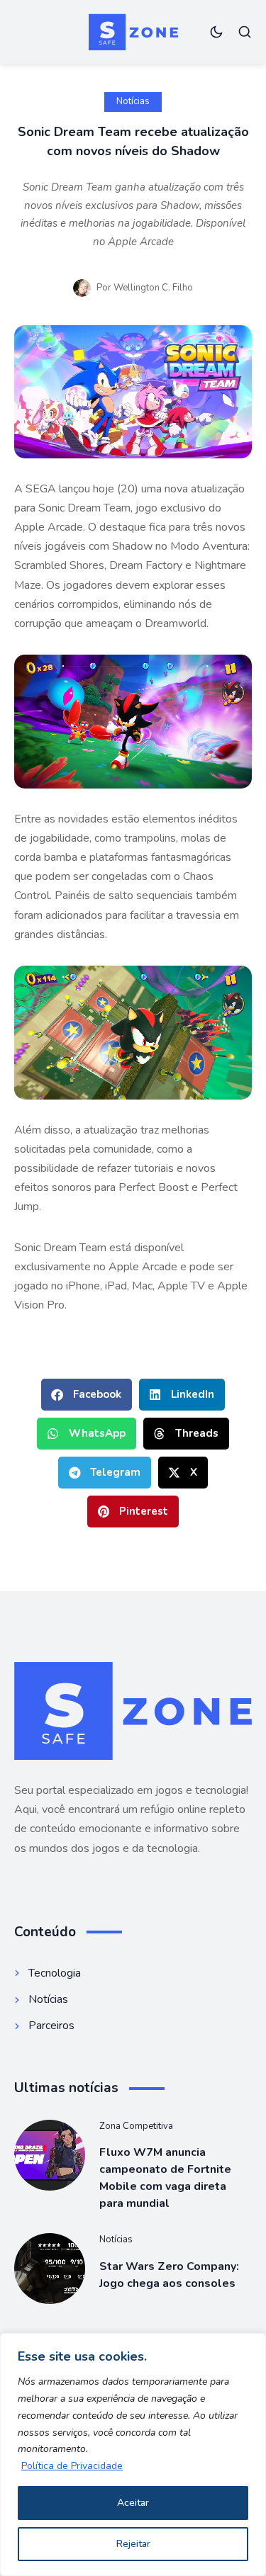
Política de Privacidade (72, 2466)
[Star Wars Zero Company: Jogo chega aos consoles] (50, 2269)
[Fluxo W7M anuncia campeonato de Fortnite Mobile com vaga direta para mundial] (50, 2155)
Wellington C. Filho (153, 288)
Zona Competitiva (136, 2126)
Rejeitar (133, 2544)
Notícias (133, 101)
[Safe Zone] (133, 32)
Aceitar (133, 2503)
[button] (87, 1395)
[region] (133, 2454)
